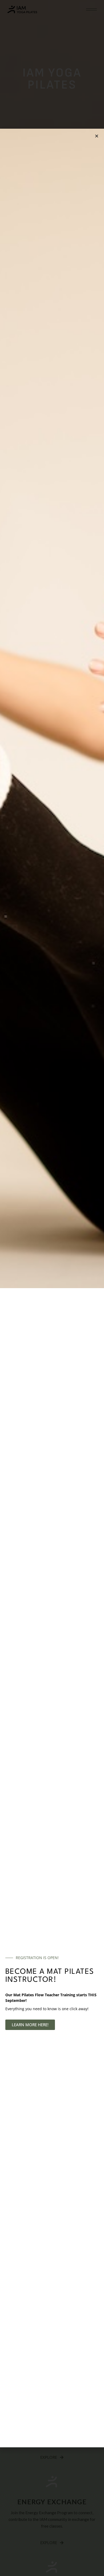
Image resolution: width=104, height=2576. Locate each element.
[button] (97, 136)
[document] (52, 1288)
